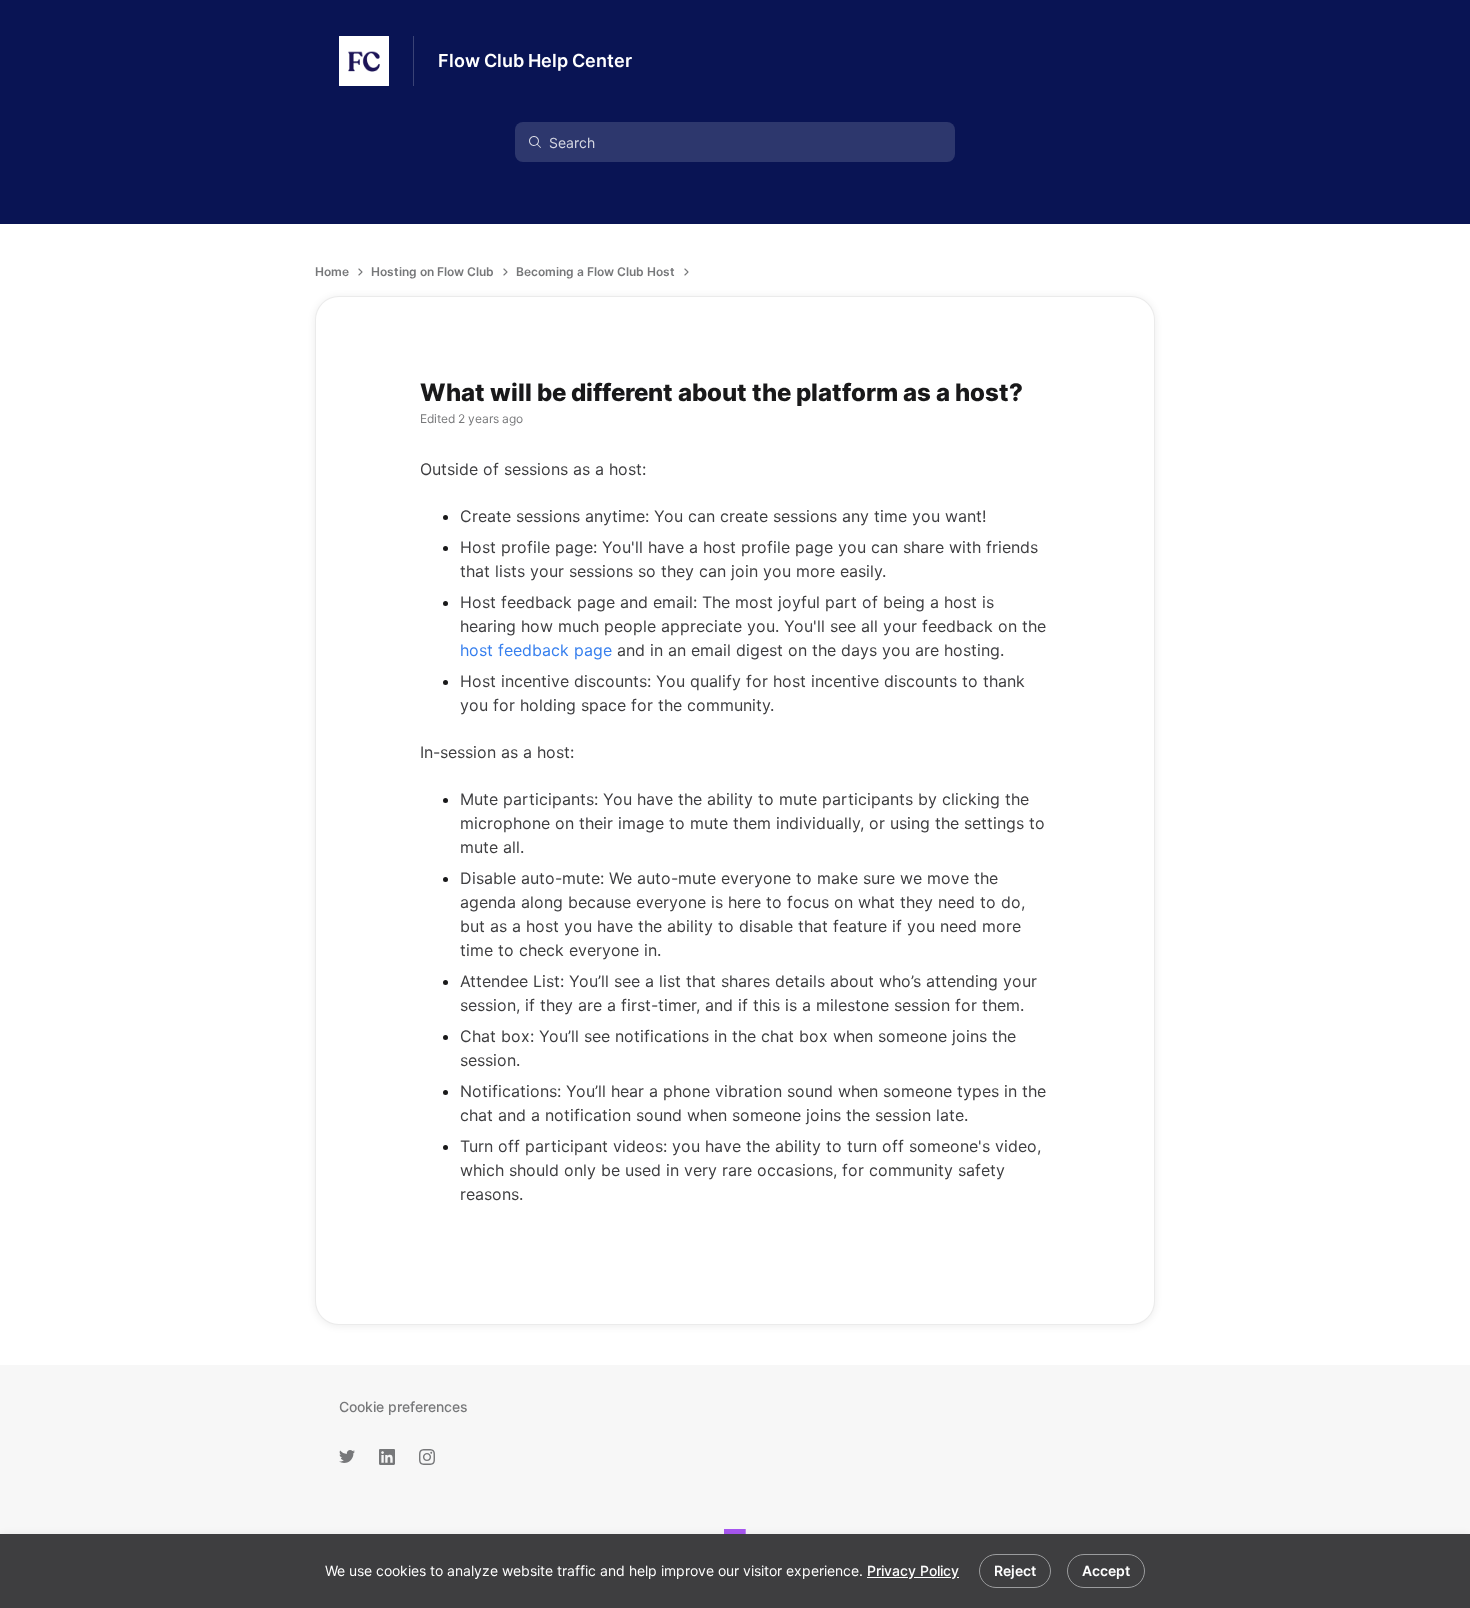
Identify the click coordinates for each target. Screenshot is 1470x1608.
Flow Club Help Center (535, 60)
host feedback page (536, 650)
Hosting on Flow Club (432, 271)
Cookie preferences (403, 1406)
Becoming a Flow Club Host (595, 271)
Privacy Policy (913, 1570)
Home (332, 271)
